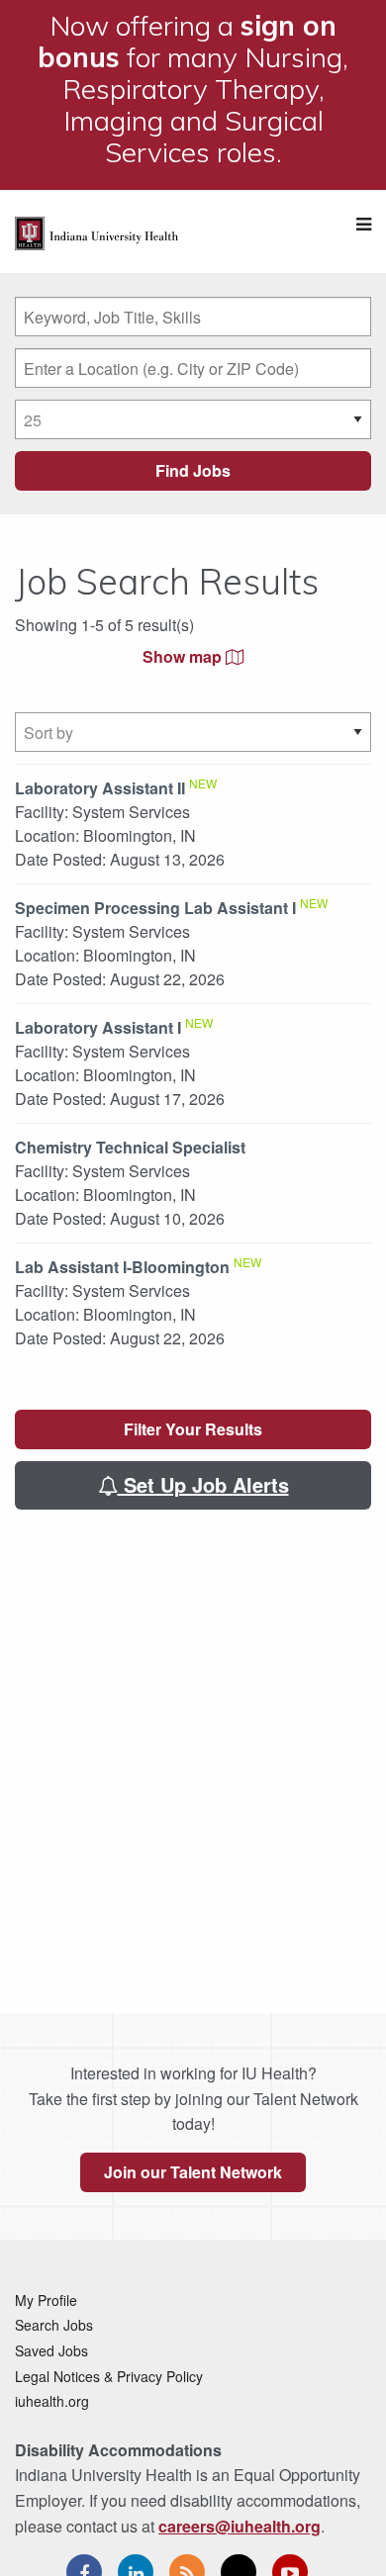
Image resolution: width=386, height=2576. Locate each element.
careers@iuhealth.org (240, 2526)
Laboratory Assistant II (100, 788)
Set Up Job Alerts (203, 1484)
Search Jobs (54, 2325)
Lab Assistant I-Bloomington (122, 1267)
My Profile (46, 2300)
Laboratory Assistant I (98, 1027)
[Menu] (364, 224)
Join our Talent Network (193, 2172)
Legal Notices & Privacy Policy (109, 2376)
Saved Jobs (51, 2350)
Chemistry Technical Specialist (130, 1147)
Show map (184, 656)
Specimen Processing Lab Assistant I (155, 908)
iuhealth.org (52, 2401)
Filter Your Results (193, 1429)
